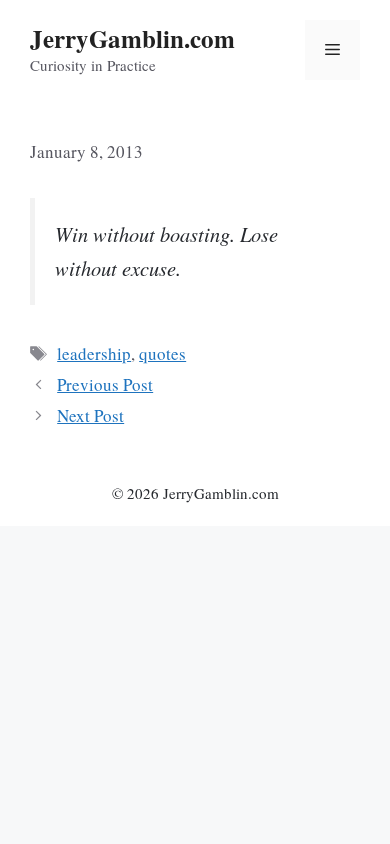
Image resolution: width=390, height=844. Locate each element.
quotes (162, 353)
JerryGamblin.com (132, 38)
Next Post (90, 415)
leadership (94, 353)
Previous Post (105, 384)
